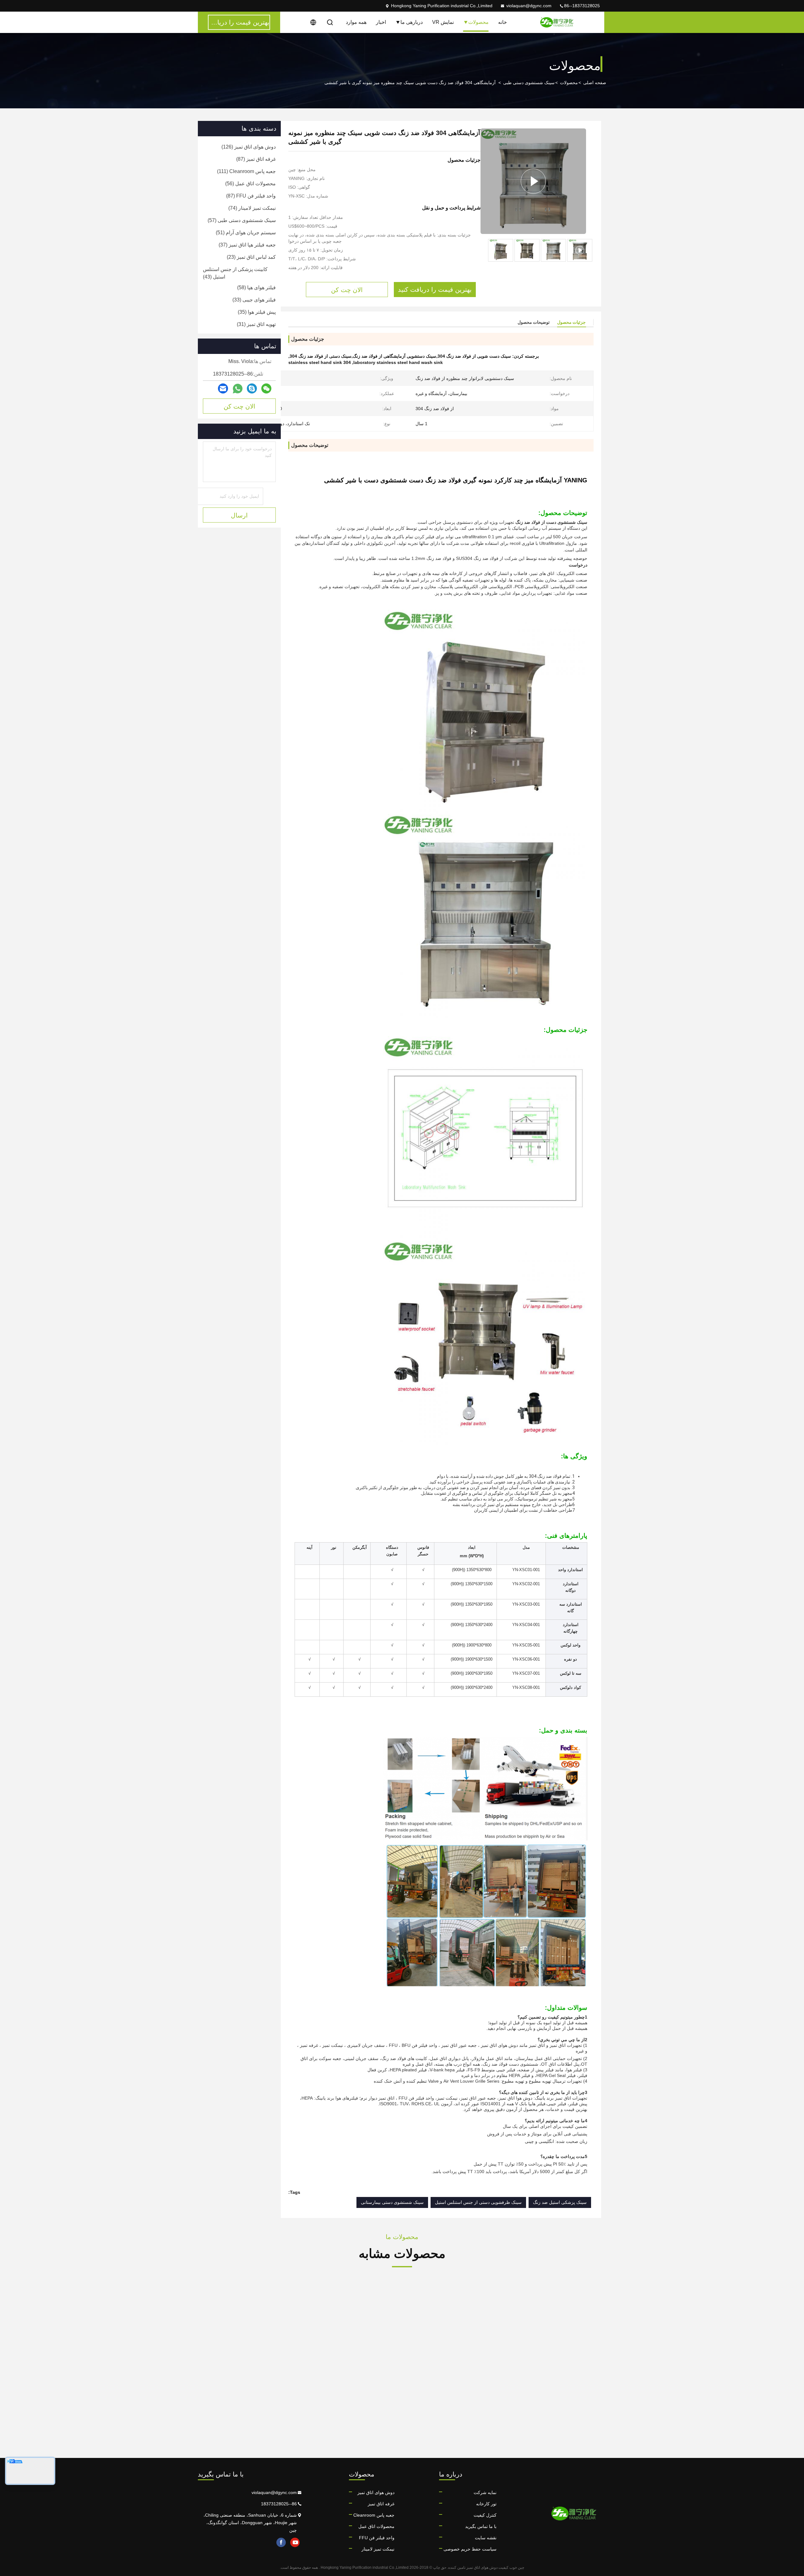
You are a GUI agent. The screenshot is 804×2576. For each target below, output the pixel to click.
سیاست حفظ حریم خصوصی (470, 2549)
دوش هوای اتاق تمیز (376, 2492)
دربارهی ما (412, 22)
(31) (256, 324)
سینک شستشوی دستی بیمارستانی (392, 2202)
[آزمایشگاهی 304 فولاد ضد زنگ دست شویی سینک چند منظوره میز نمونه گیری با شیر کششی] (533, 181)
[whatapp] (238, 389)
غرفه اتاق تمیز (381, 2504)
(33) (254, 300)
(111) (246, 171)
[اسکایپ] (252, 389)
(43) (235, 273)
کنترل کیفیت (485, 2515)
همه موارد (356, 22)
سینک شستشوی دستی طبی (529, 83)
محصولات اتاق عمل (376, 2526)
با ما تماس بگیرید (481, 2526)
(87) (256, 159)
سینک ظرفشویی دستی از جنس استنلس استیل (478, 2202)
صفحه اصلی (595, 83)
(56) (250, 184)
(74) (252, 208)
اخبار (381, 22)
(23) (251, 257)
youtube (295, 2542)
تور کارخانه (486, 2504)
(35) (257, 312)
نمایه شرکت (485, 2492)
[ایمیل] (223, 389)
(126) (249, 147)
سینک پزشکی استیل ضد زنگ (560, 2202)
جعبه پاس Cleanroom (374, 2515)
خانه (503, 22)
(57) (242, 220)
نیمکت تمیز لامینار (378, 2549)
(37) (247, 245)
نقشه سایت (486, 2538)
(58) (256, 287)
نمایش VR (443, 22)
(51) (246, 233)
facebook (281, 2542)
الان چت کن (239, 406)
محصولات (478, 22)
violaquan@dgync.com (529, 6)
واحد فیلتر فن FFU (377, 2538)
